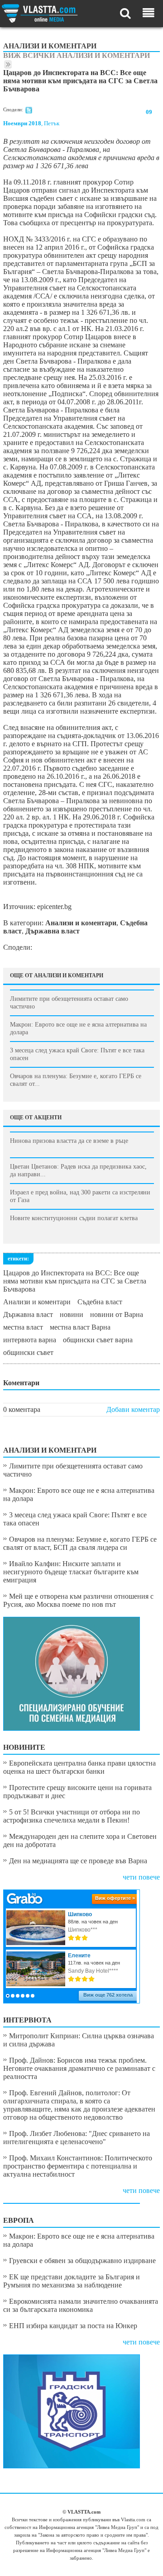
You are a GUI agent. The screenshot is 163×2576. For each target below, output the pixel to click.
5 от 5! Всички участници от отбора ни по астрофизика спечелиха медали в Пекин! (72, 1816)
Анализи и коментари (37, 1302)
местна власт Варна (80, 1327)
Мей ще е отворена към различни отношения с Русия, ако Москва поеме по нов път (78, 1600)
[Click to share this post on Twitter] (29, 112)
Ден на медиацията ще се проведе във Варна (78, 1861)
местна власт (23, 1327)
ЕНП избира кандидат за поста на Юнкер (73, 2326)
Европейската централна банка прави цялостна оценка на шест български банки (79, 1767)
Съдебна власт (100, 1302)
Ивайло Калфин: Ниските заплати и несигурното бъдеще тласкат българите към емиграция (71, 1572)
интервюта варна (30, 1340)
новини (72, 1314)
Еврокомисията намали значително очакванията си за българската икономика (81, 2305)
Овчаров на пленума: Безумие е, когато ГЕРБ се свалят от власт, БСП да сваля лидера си (80, 1543)
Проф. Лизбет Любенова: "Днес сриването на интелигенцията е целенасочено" (77, 2138)
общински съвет (28, 1352)
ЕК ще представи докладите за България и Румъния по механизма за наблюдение (72, 2281)
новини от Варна (117, 1314)
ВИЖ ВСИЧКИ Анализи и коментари (77, 55)
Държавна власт (28, 1314)
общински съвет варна (98, 1340)
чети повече (141, 1877)
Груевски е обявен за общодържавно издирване (82, 2261)
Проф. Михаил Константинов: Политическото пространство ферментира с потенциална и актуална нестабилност (78, 2166)
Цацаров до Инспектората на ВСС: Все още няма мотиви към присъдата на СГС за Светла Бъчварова (75, 1281)
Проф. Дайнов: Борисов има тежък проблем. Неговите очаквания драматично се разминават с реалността (79, 2068)
